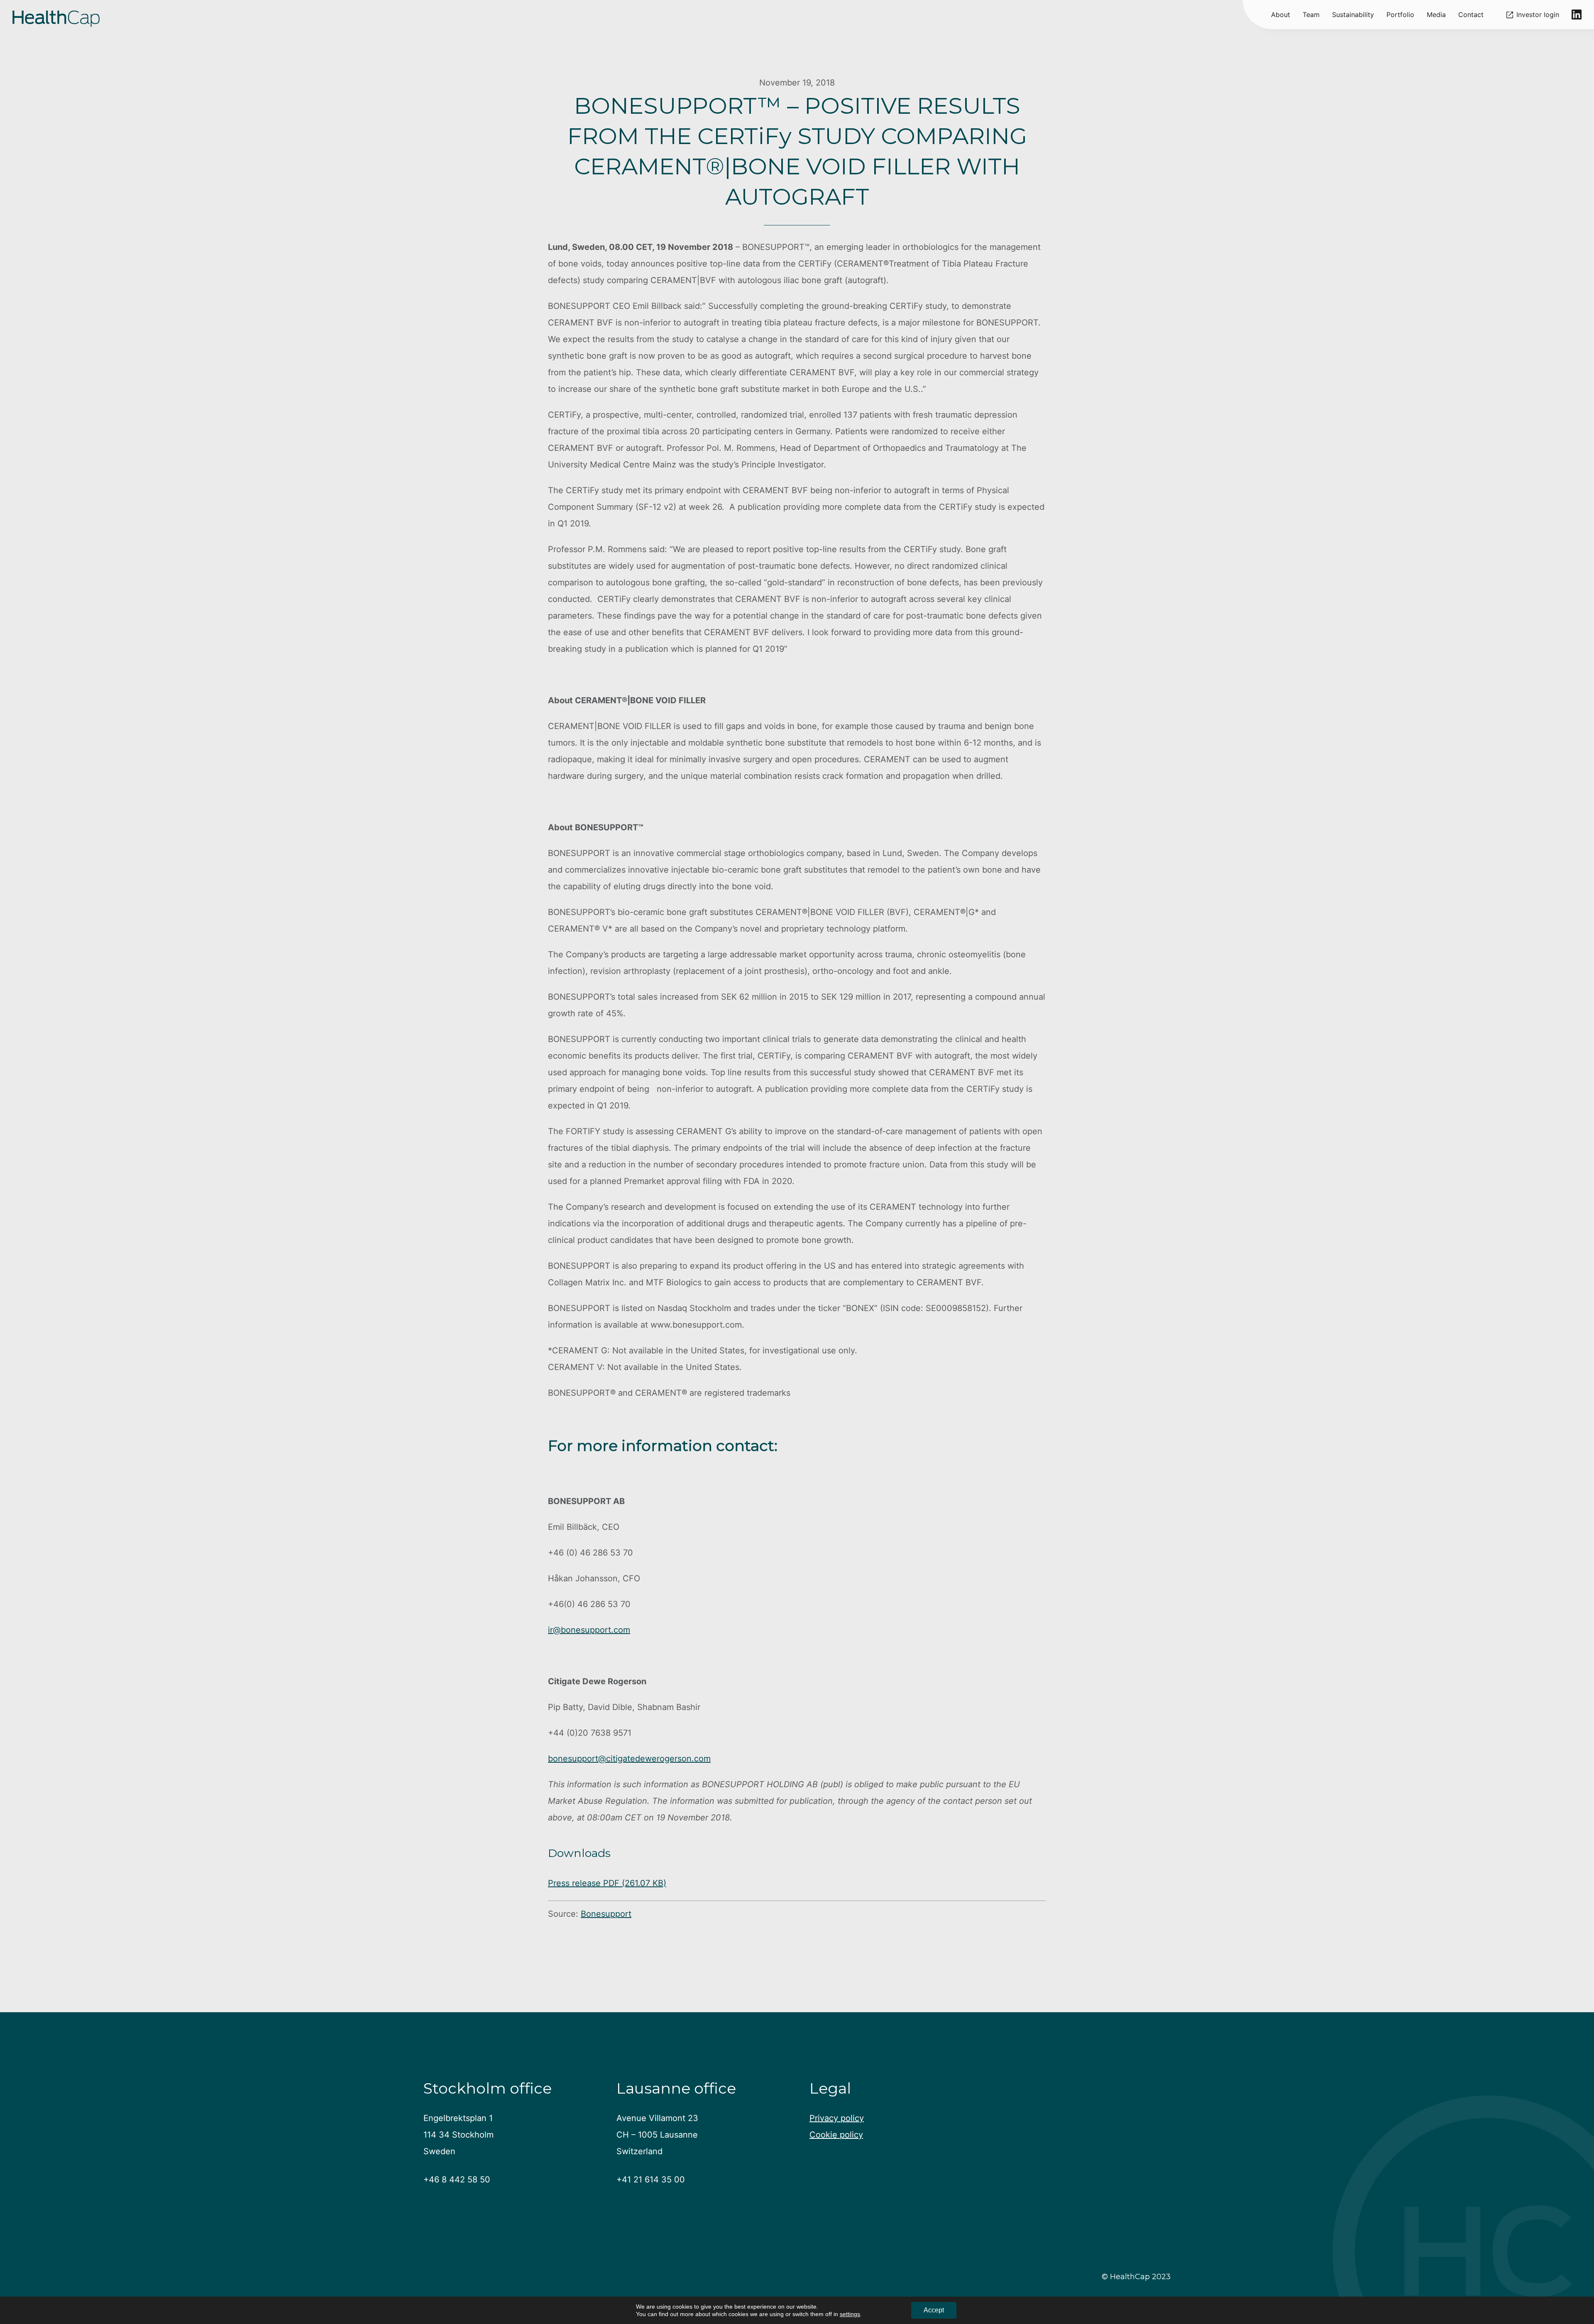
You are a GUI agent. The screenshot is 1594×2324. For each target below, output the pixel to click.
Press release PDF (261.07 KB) (607, 1883)
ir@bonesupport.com (589, 1630)
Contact (1471, 15)
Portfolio (1400, 15)
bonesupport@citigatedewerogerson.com (629, 1759)
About (1281, 15)
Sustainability (1353, 15)
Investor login (1538, 15)
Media (1436, 15)
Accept (934, 2310)
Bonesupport (606, 1914)
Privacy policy (837, 2118)
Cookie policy (836, 2135)
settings (850, 2314)
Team (1311, 15)
